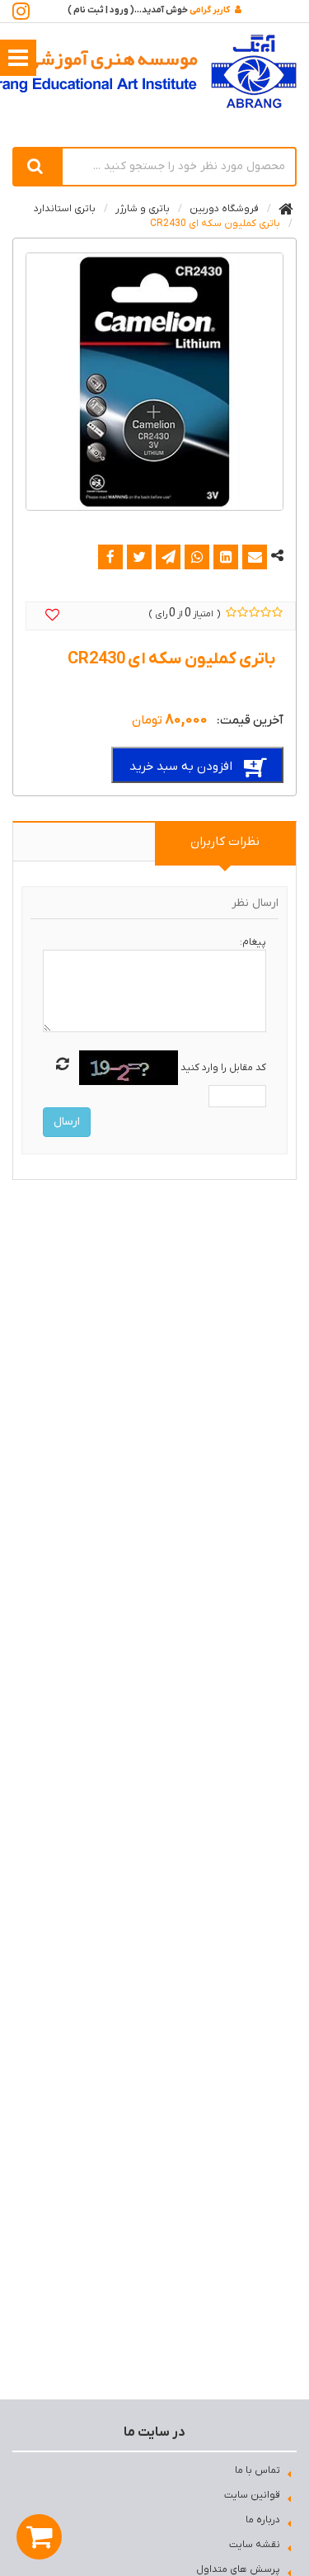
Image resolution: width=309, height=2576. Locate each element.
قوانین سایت (252, 2495)
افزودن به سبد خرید (181, 767)
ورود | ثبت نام (101, 10)
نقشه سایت (255, 2545)
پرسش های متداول (238, 2569)
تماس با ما (257, 2470)
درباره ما (263, 2520)
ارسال (67, 1122)
